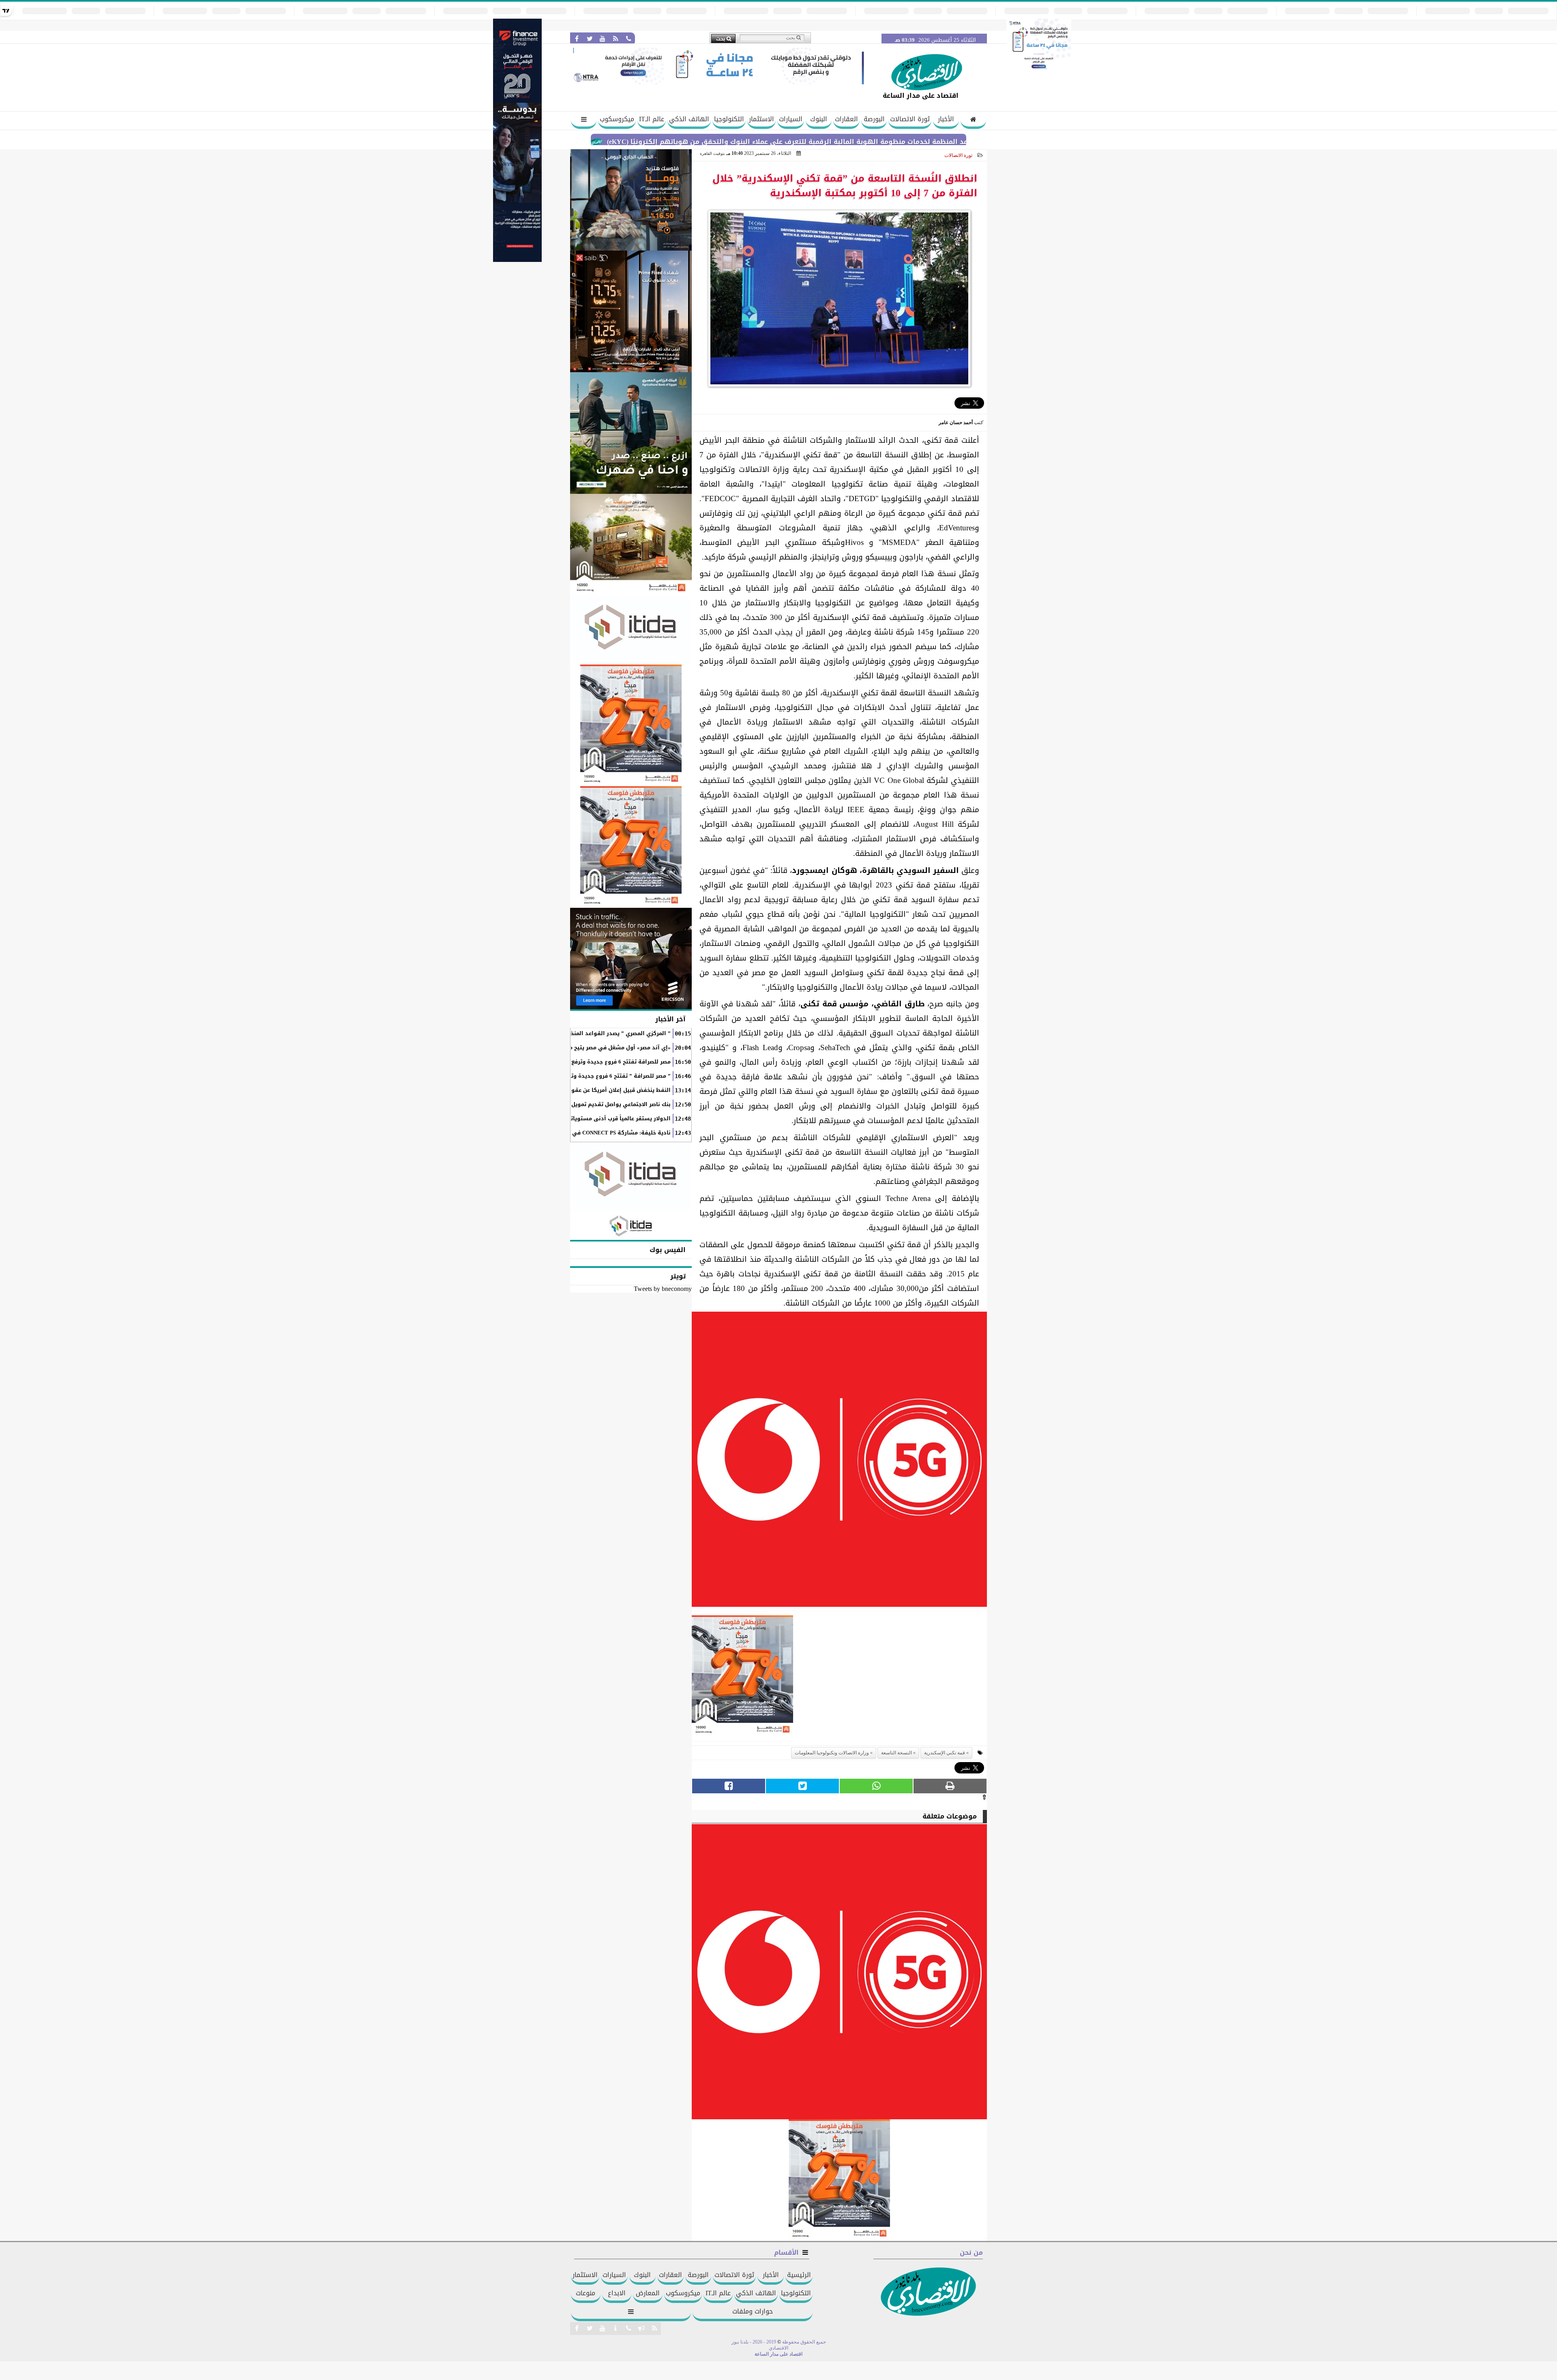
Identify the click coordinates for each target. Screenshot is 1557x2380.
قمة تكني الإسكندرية (945, 1753)
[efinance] (517, 260)
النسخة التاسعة (896, 1753)
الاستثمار (761, 119)
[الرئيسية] (973, 120)
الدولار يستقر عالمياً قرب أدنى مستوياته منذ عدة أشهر (600, 1119)
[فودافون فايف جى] (839, 1461)
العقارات (846, 119)
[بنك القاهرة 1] (742, 1678)
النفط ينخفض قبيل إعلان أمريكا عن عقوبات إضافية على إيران (594, 1090)
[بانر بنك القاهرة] (631, 725)
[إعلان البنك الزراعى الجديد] (631, 433)
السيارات (791, 119)
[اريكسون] (631, 958)
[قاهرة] (631, 847)
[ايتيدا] (631, 630)
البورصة (874, 119)
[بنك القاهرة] (631, 200)
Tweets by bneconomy (663, 1289)
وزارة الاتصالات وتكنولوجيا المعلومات (832, 1753)
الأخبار (946, 119)
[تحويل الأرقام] (1039, 70)
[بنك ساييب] (631, 311)
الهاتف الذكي (689, 119)
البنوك (819, 119)
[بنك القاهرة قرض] (631, 545)
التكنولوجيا (729, 119)
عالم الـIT (652, 119)
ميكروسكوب (617, 119)
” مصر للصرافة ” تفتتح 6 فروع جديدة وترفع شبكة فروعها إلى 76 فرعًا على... (575, 1076)
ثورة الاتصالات (910, 119)
